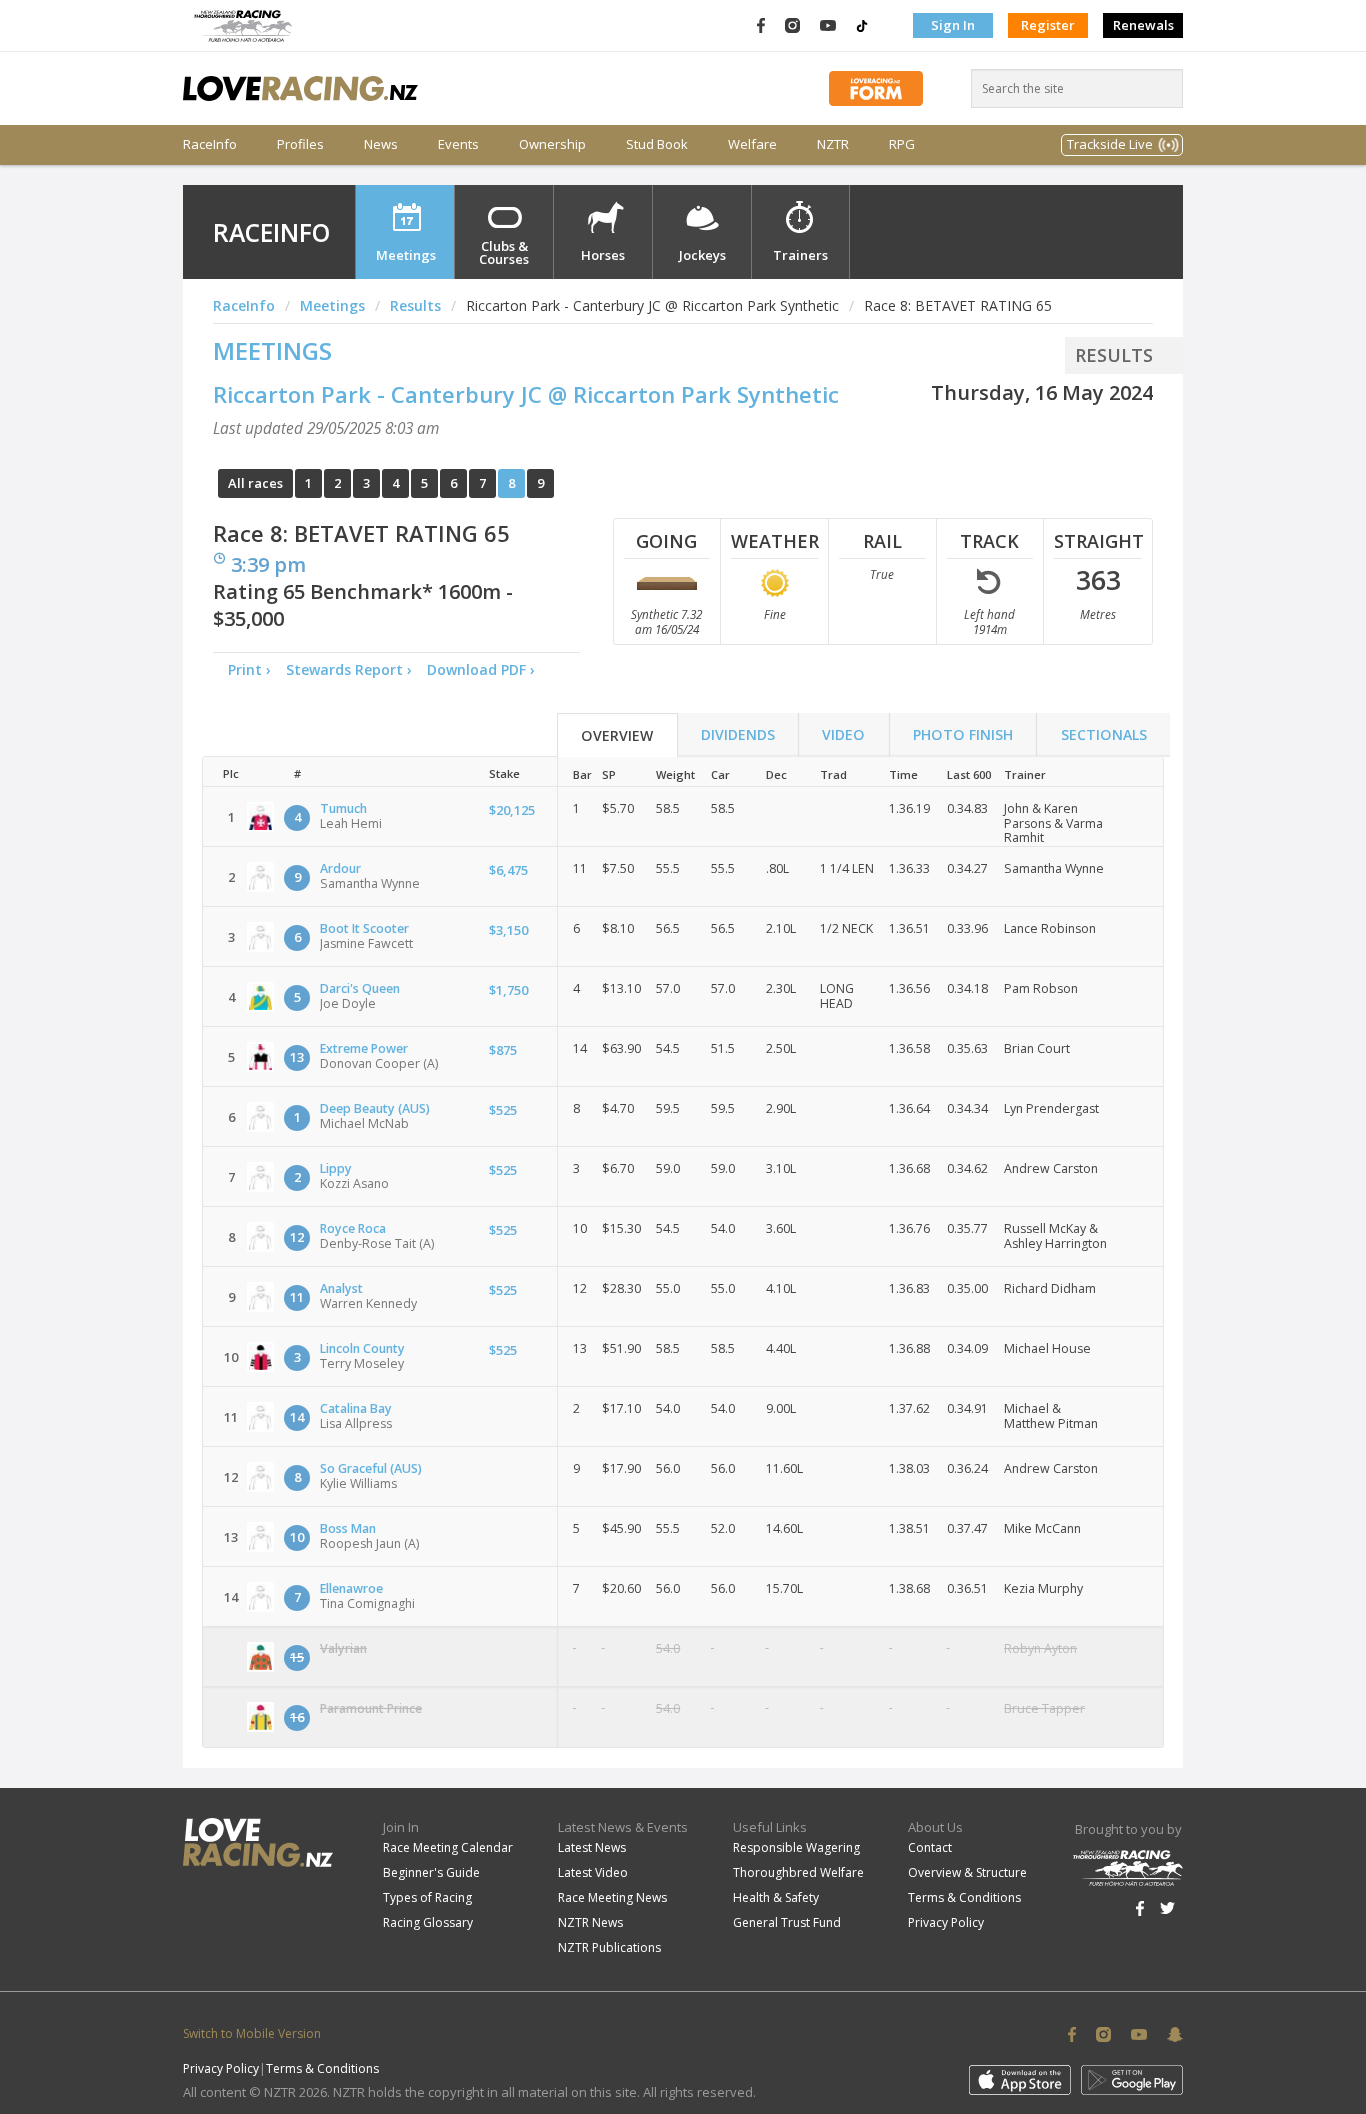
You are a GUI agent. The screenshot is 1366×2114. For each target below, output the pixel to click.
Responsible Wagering (796, 1847)
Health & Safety (776, 1897)
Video (843, 734)
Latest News (592, 1847)
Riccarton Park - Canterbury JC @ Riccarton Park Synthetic (526, 394)
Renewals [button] (1143, 25)
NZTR (833, 144)
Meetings (406, 255)
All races (255, 483)
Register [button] (1048, 25)
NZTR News (590, 1922)
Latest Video (593, 1872)
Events (458, 144)
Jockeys (702, 255)
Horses (603, 255)
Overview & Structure (967, 1872)
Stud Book (657, 144)
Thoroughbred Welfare (798, 1872)
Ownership (552, 144)
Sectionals (1104, 734)
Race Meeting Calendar (448, 1847)
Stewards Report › (349, 669)
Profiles (300, 144)
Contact (930, 1847)
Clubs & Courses (504, 252)
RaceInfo (210, 144)
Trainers (800, 255)
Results (415, 305)
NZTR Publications (609, 1947)
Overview (617, 735)
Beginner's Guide (431, 1872)
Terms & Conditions (964, 1897)
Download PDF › (485, 669)
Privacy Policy (946, 1922)
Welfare (752, 144)
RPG (902, 144)
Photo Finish (963, 734)
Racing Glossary (428, 1922)
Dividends (738, 734)
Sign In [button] (953, 25)
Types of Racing (427, 1897)
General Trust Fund (787, 1922)
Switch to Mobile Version (252, 2033)
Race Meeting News (612, 1897)
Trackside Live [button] (1110, 144)
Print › (249, 669)
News (381, 144)
